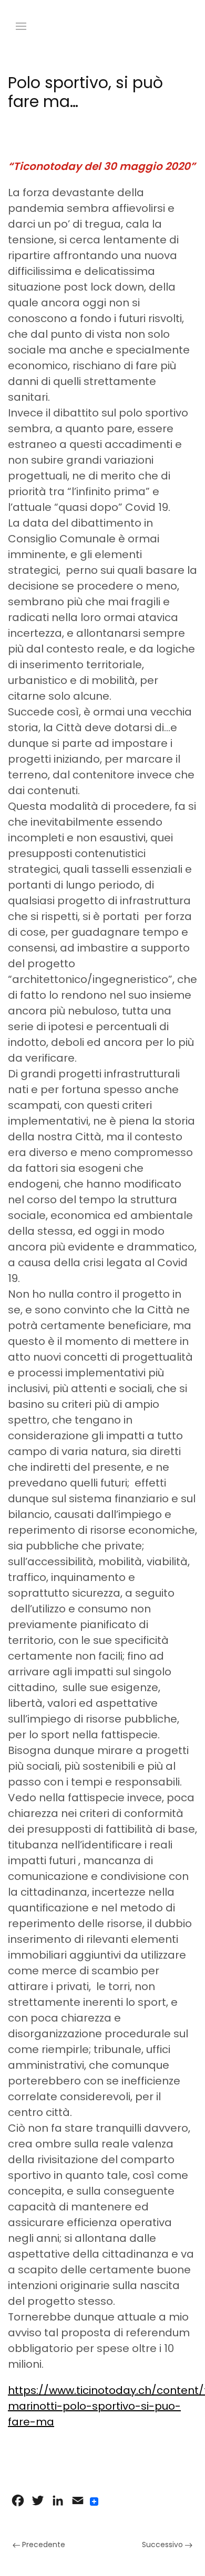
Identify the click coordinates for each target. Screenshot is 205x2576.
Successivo (163, 2545)
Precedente (43, 2545)
